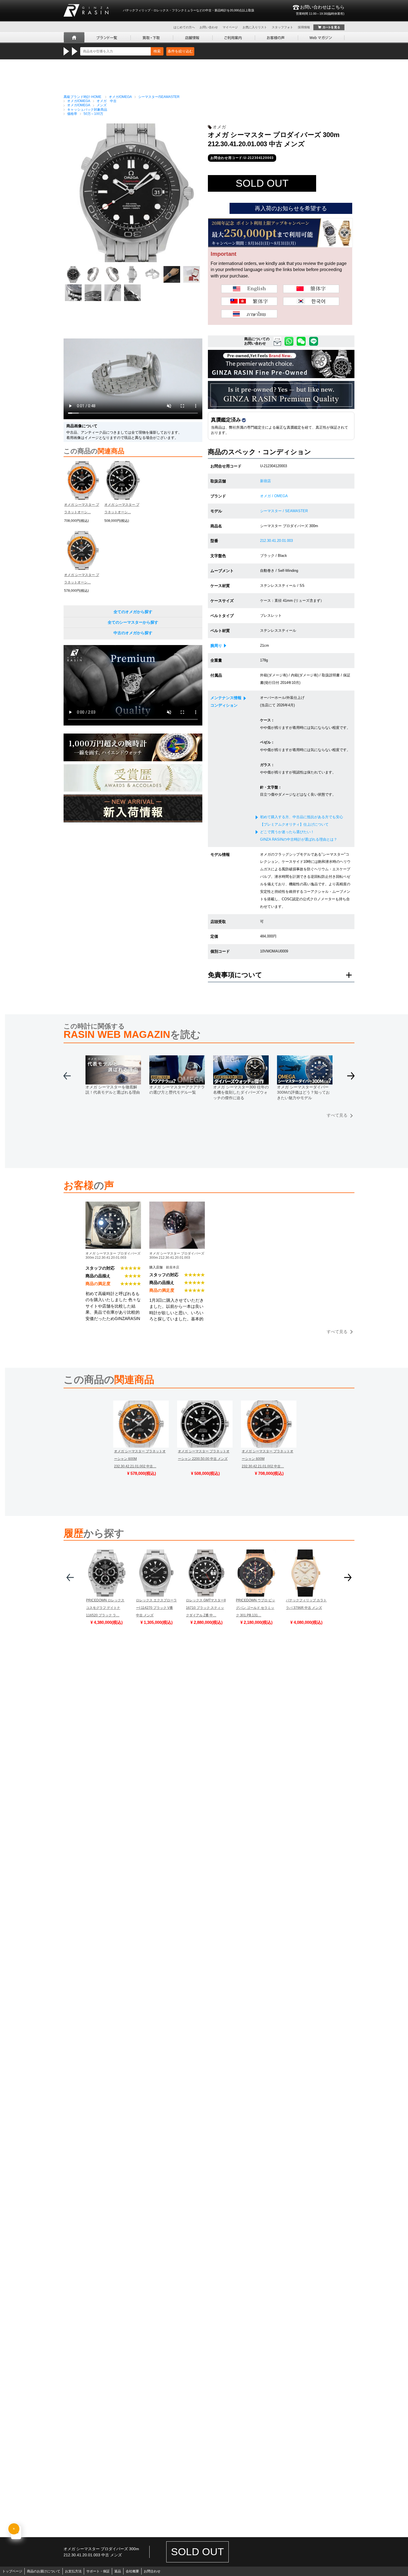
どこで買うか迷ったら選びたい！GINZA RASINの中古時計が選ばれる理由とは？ (299, 836)
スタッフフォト (282, 27)
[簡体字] (311, 289)
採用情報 (304, 27)
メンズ (102, 105)
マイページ (230, 27)
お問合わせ (152, 2571)
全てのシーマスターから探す (133, 622)
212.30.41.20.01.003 (276, 541)
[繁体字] (249, 301)
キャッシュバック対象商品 (87, 110)
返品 (118, 2571)
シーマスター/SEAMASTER (159, 97)
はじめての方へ (184, 27)
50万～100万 (93, 114)
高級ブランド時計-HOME (82, 97)
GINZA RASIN (86, 10)
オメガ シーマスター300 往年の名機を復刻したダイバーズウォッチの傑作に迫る (241, 1092)
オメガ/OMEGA (120, 97)
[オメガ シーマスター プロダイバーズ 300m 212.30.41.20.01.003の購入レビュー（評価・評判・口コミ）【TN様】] (177, 1205)
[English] (249, 289)
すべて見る (337, 1115)
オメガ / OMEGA (274, 496)
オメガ (219, 127)
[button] (351, 1078)
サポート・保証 (98, 2571)
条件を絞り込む (180, 51)
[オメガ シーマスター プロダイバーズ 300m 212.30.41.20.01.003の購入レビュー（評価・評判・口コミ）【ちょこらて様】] (113, 1205)
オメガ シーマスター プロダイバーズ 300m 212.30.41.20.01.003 (113, 1255)
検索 (157, 51)
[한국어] (311, 301)
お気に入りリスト (255, 27)
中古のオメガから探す (133, 633)
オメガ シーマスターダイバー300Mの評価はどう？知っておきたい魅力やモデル (303, 1092)
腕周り (216, 646)
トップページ (12, 2571)
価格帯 (72, 114)
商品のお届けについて (44, 2571)
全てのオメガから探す (133, 612)
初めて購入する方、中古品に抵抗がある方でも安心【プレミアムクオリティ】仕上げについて (302, 821)
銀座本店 (173, 1267)
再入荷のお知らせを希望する (291, 208)
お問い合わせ (209, 27)
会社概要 (132, 2571)
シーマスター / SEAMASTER (284, 511)
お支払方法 (73, 2571)
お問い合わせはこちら (320, 10)
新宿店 (265, 481)
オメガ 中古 (107, 101)
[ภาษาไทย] (249, 314)
